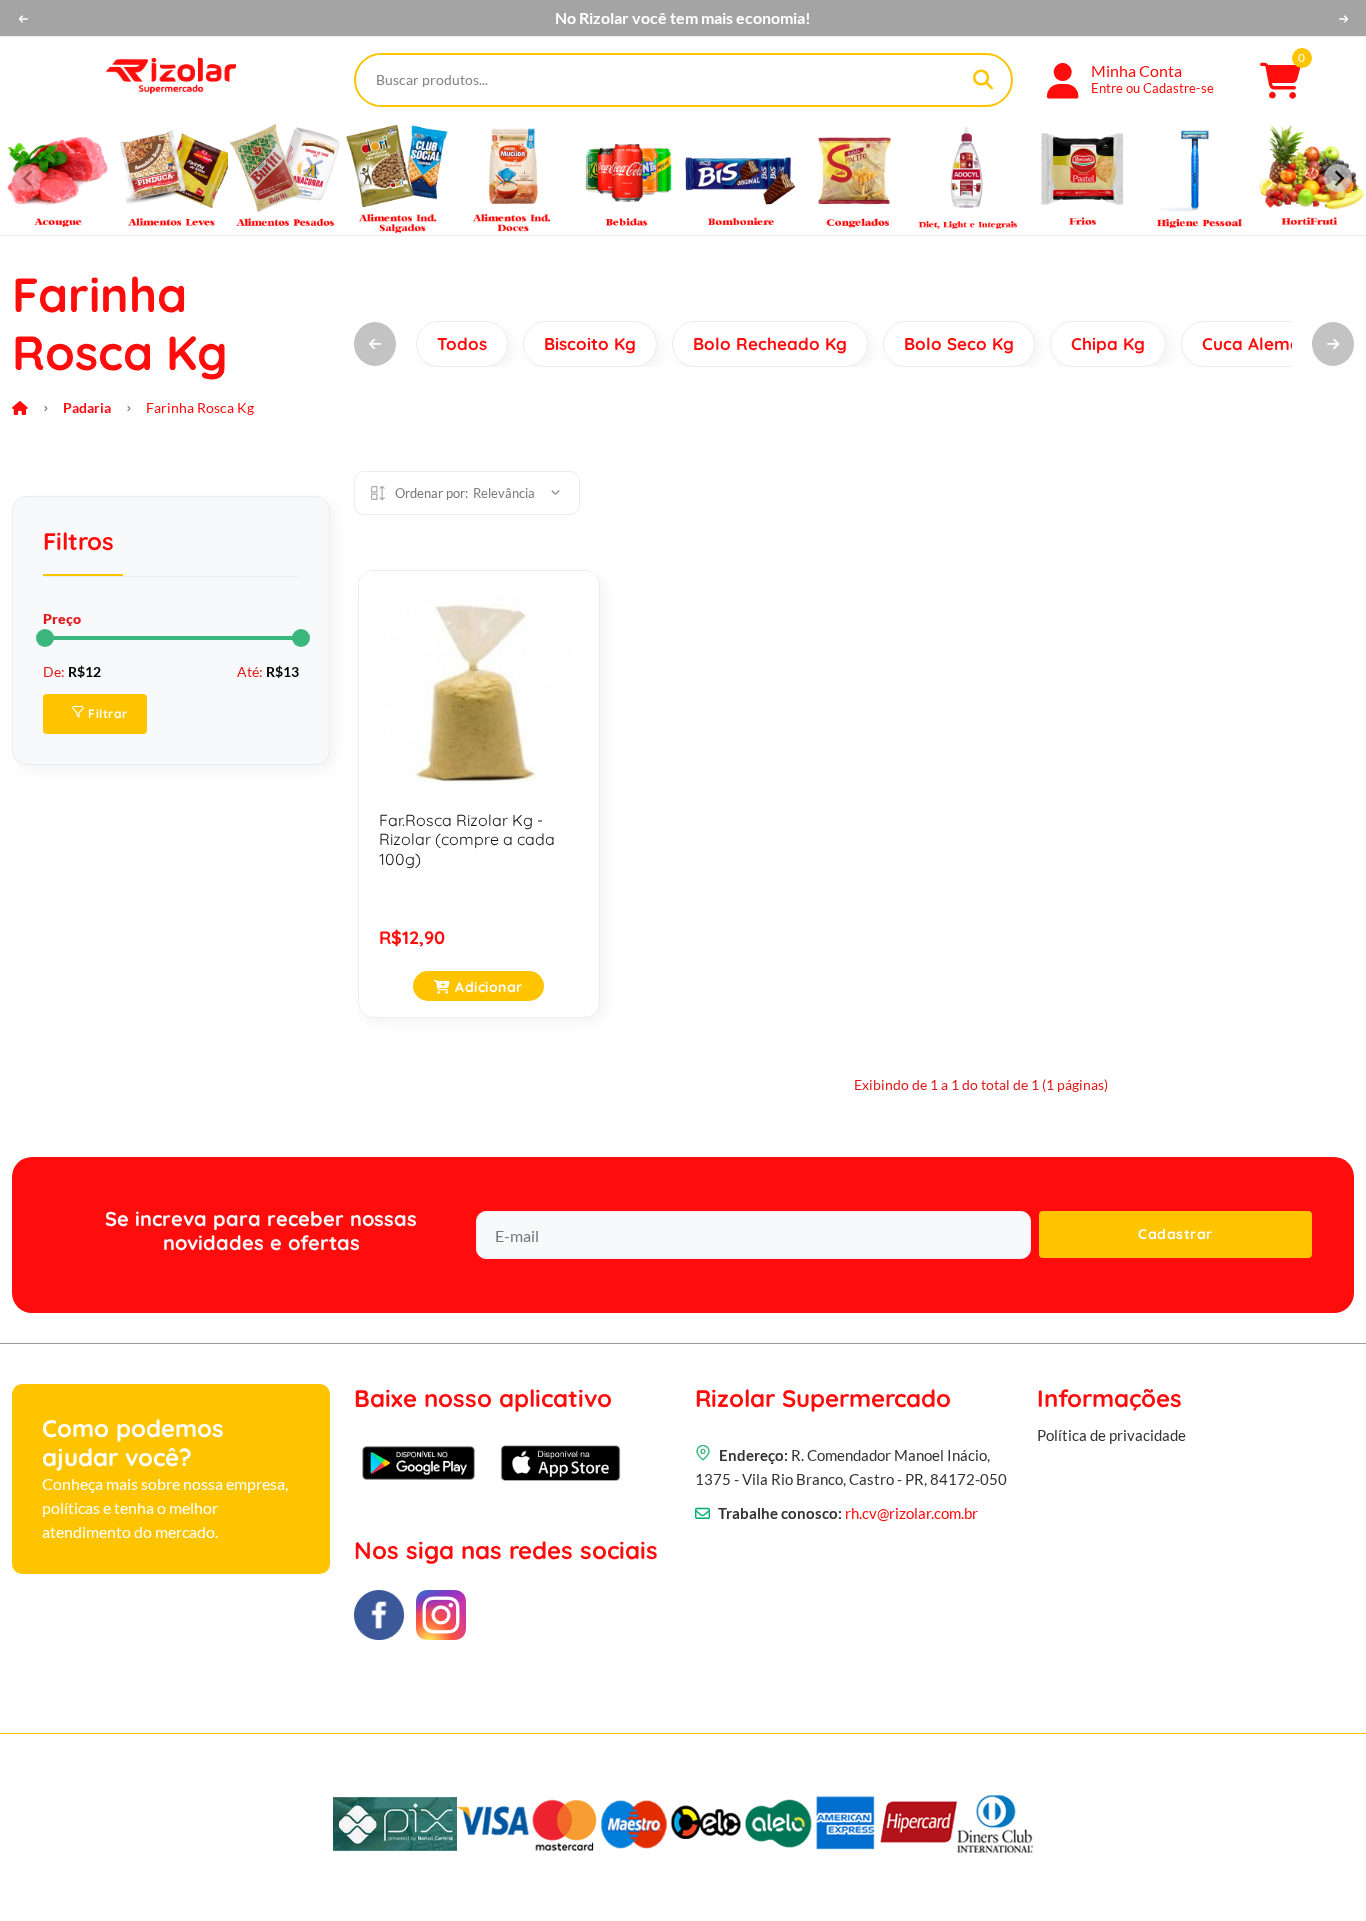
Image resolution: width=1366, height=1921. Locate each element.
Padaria (87, 407)
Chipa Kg (1108, 343)
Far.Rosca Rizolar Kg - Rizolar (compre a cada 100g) (467, 839)
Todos (462, 343)
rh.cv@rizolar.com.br (911, 1513)
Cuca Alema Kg (1265, 343)
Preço (62, 618)
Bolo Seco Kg (959, 343)
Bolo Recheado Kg (770, 343)
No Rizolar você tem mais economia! (683, 18)
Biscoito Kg (590, 343)
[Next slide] (1338, 178)
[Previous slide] (28, 178)
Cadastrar (1175, 1234)
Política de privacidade (1111, 1435)
